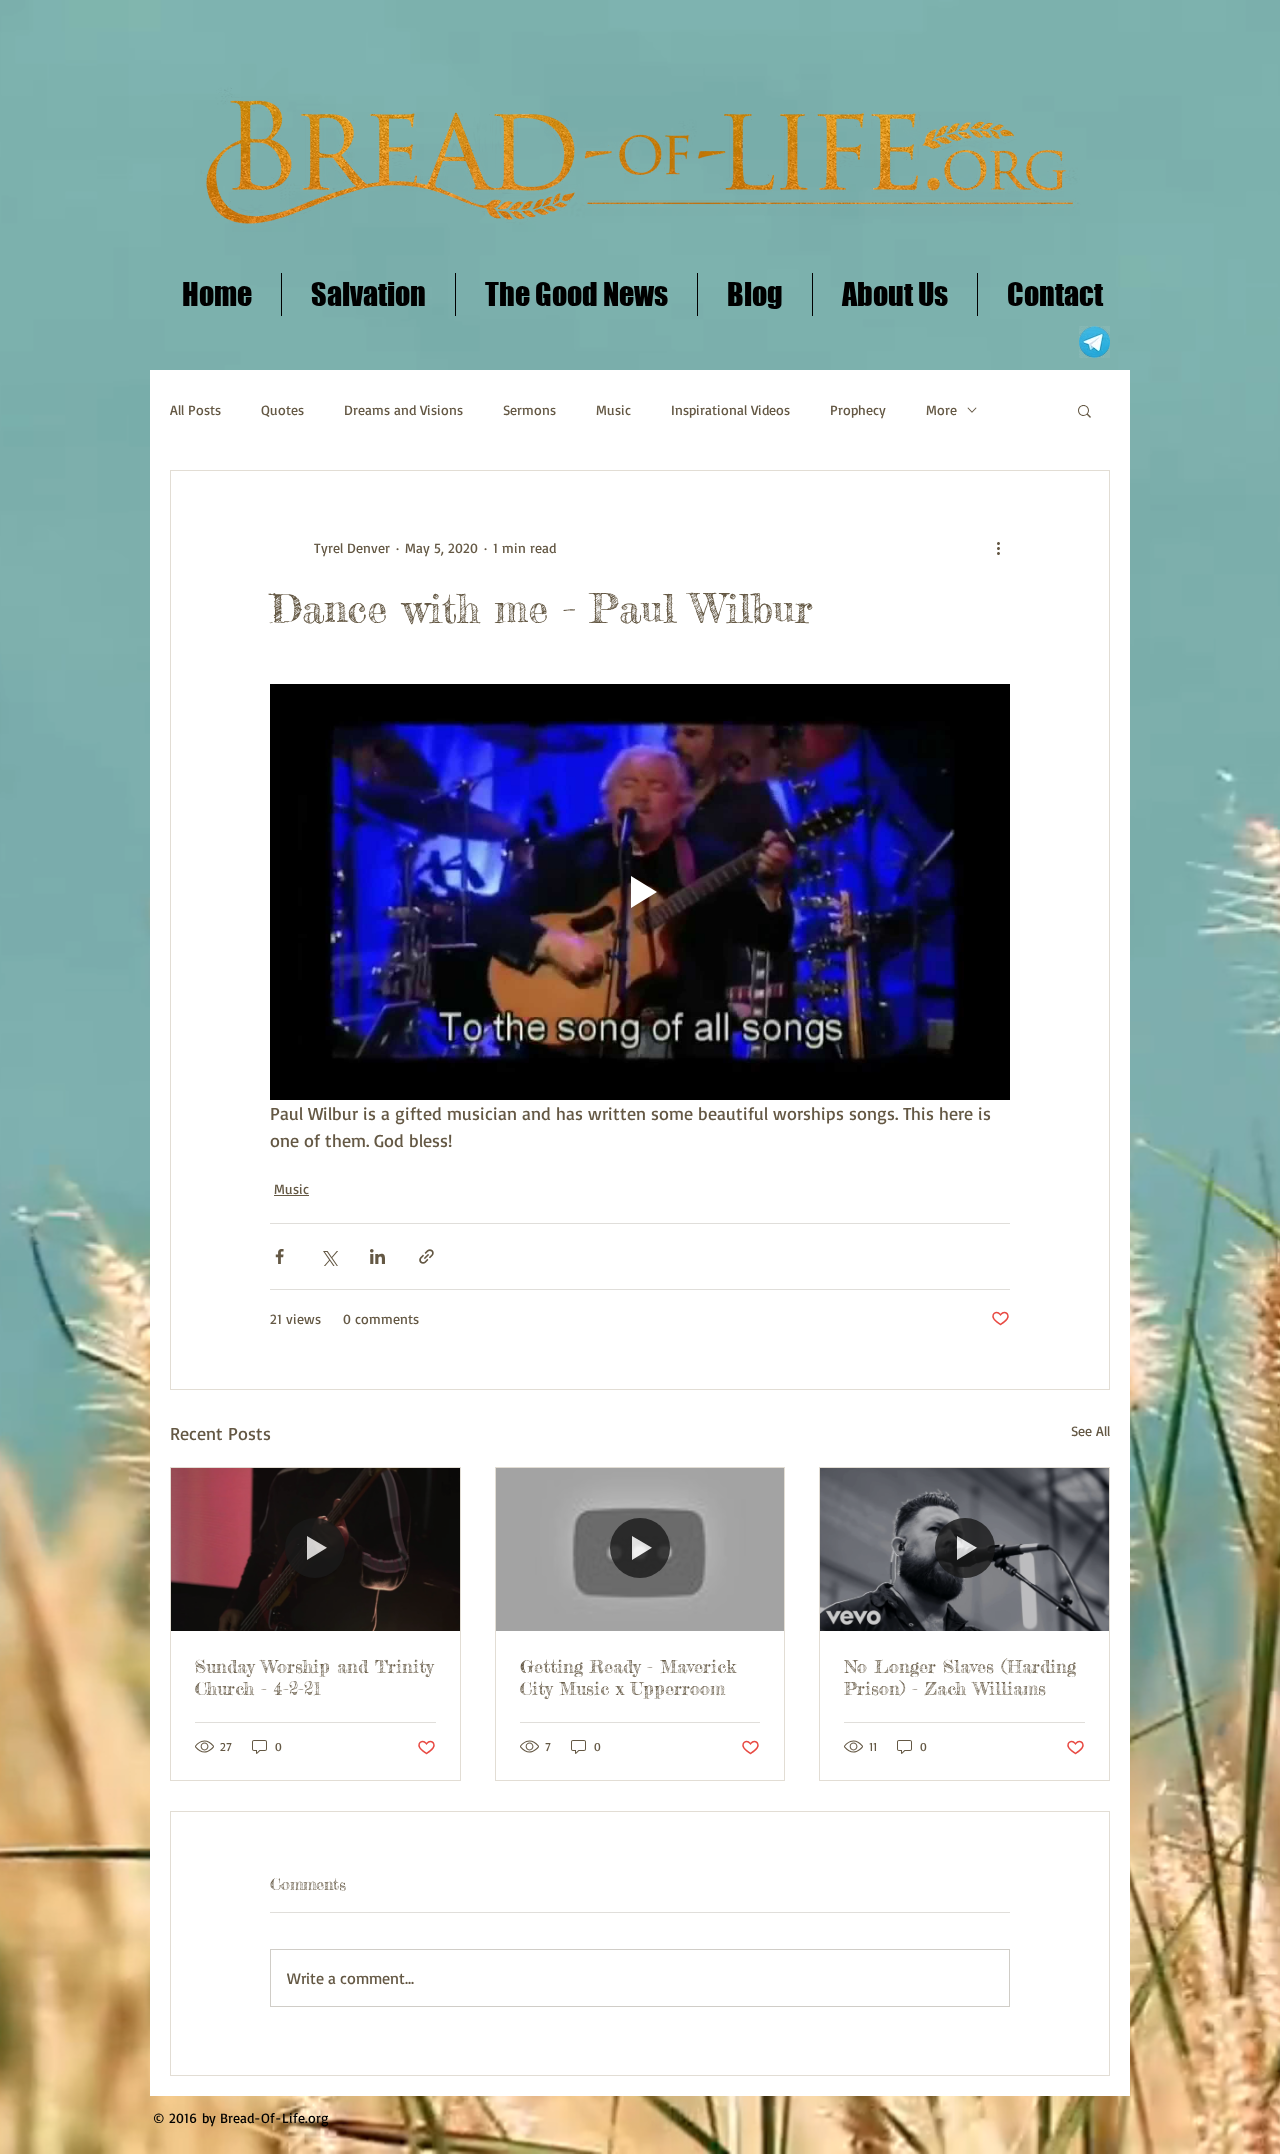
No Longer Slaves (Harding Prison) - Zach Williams (960, 1677)
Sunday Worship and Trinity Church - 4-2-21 (314, 1677)
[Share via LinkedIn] (377, 1256)
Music (613, 409)
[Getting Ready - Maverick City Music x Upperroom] (640, 1549)
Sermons (529, 409)
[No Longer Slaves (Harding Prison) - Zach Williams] (964, 1549)
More (941, 409)
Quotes (282, 409)
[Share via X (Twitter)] (328, 1256)
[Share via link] (426, 1256)
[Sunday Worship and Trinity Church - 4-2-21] (315, 1549)
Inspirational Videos (730, 409)
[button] (1084, 410)
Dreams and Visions (403, 409)
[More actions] (998, 547)
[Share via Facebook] (279, 1256)
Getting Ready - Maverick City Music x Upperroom (628, 1677)
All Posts (195, 409)
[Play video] (640, 892)
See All (1090, 1430)
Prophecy (858, 409)
